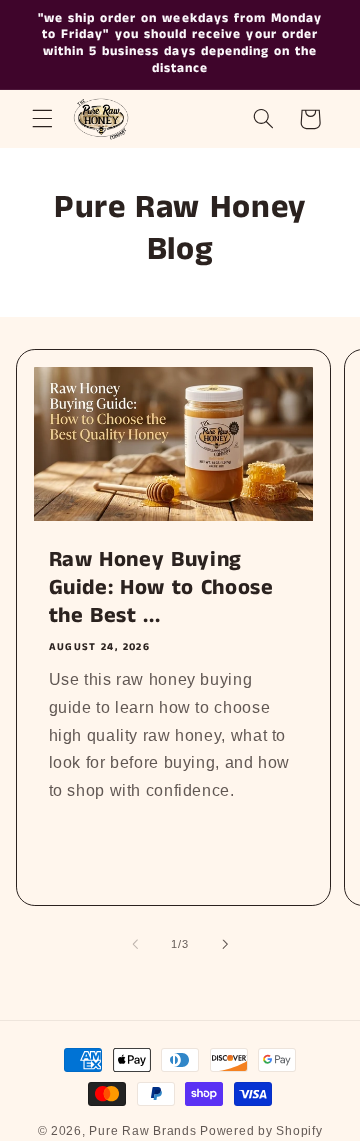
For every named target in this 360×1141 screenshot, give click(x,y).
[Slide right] (225, 944)
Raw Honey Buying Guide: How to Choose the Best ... (160, 588)
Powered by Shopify (261, 1131)
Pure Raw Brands (142, 1131)
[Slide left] (135, 944)
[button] (42, 119)
